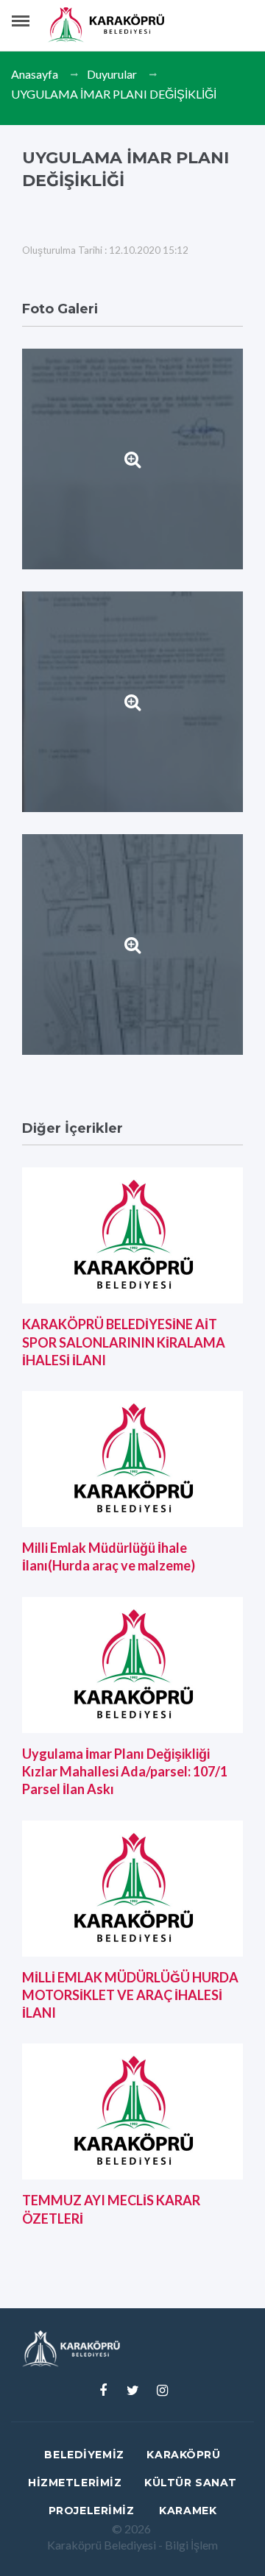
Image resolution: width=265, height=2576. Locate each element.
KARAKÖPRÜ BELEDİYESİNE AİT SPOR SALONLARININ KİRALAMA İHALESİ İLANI (124, 1342)
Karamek (188, 2511)
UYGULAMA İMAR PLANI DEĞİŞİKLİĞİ (114, 94)
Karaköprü (183, 2455)
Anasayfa (35, 74)
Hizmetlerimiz (75, 2483)
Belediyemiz (84, 2455)
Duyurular (112, 74)
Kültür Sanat (191, 2483)
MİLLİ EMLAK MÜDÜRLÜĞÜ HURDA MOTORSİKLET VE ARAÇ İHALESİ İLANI (130, 1995)
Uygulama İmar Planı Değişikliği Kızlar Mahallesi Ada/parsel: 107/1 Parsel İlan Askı (125, 1772)
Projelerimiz (92, 2511)
